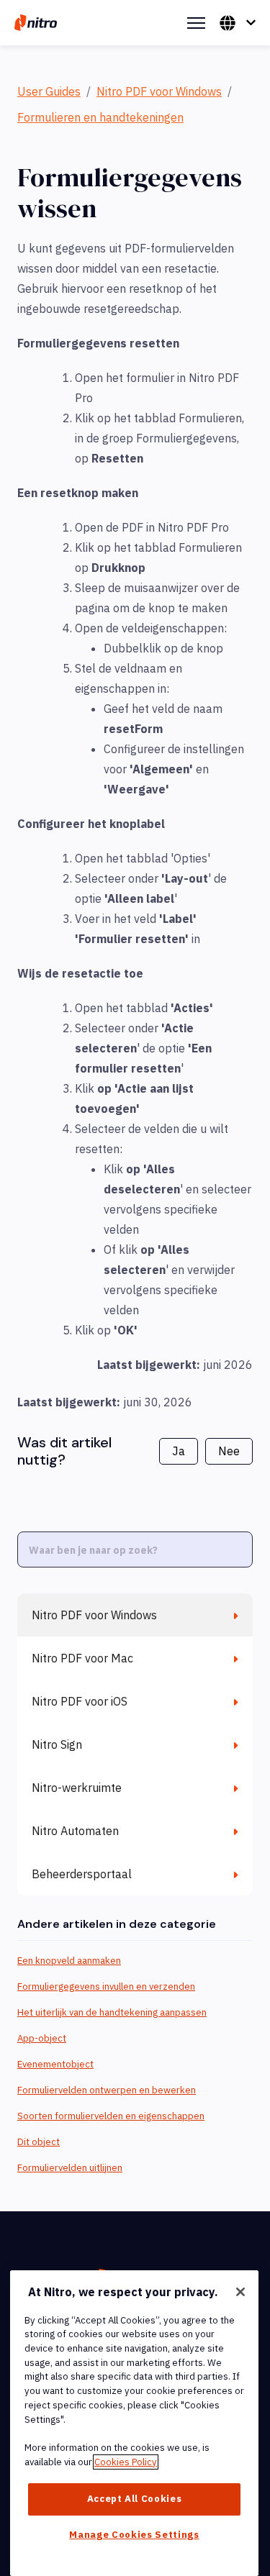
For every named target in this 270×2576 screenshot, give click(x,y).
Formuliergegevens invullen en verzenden (106, 1986)
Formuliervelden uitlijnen (70, 2168)
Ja (179, 1451)
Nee (229, 1451)
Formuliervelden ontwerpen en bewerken (107, 2090)
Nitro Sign (57, 1744)
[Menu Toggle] (196, 23)
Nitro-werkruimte (77, 1788)
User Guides (49, 91)
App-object (42, 2038)
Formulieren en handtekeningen (100, 117)
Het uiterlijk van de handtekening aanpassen (112, 2012)
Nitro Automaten (75, 1831)
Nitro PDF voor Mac (82, 1658)
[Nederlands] (238, 23)
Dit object (39, 2142)
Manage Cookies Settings (134, 2535)
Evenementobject (55, 2064)
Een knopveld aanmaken (69, 1961)
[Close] (240, 2292)
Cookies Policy (126, 2462)
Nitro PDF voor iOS (80, 1701)
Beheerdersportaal (82, 1874)
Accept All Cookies (135, 2499)
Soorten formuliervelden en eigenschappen (111, 2116)
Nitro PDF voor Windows (159, 91)
